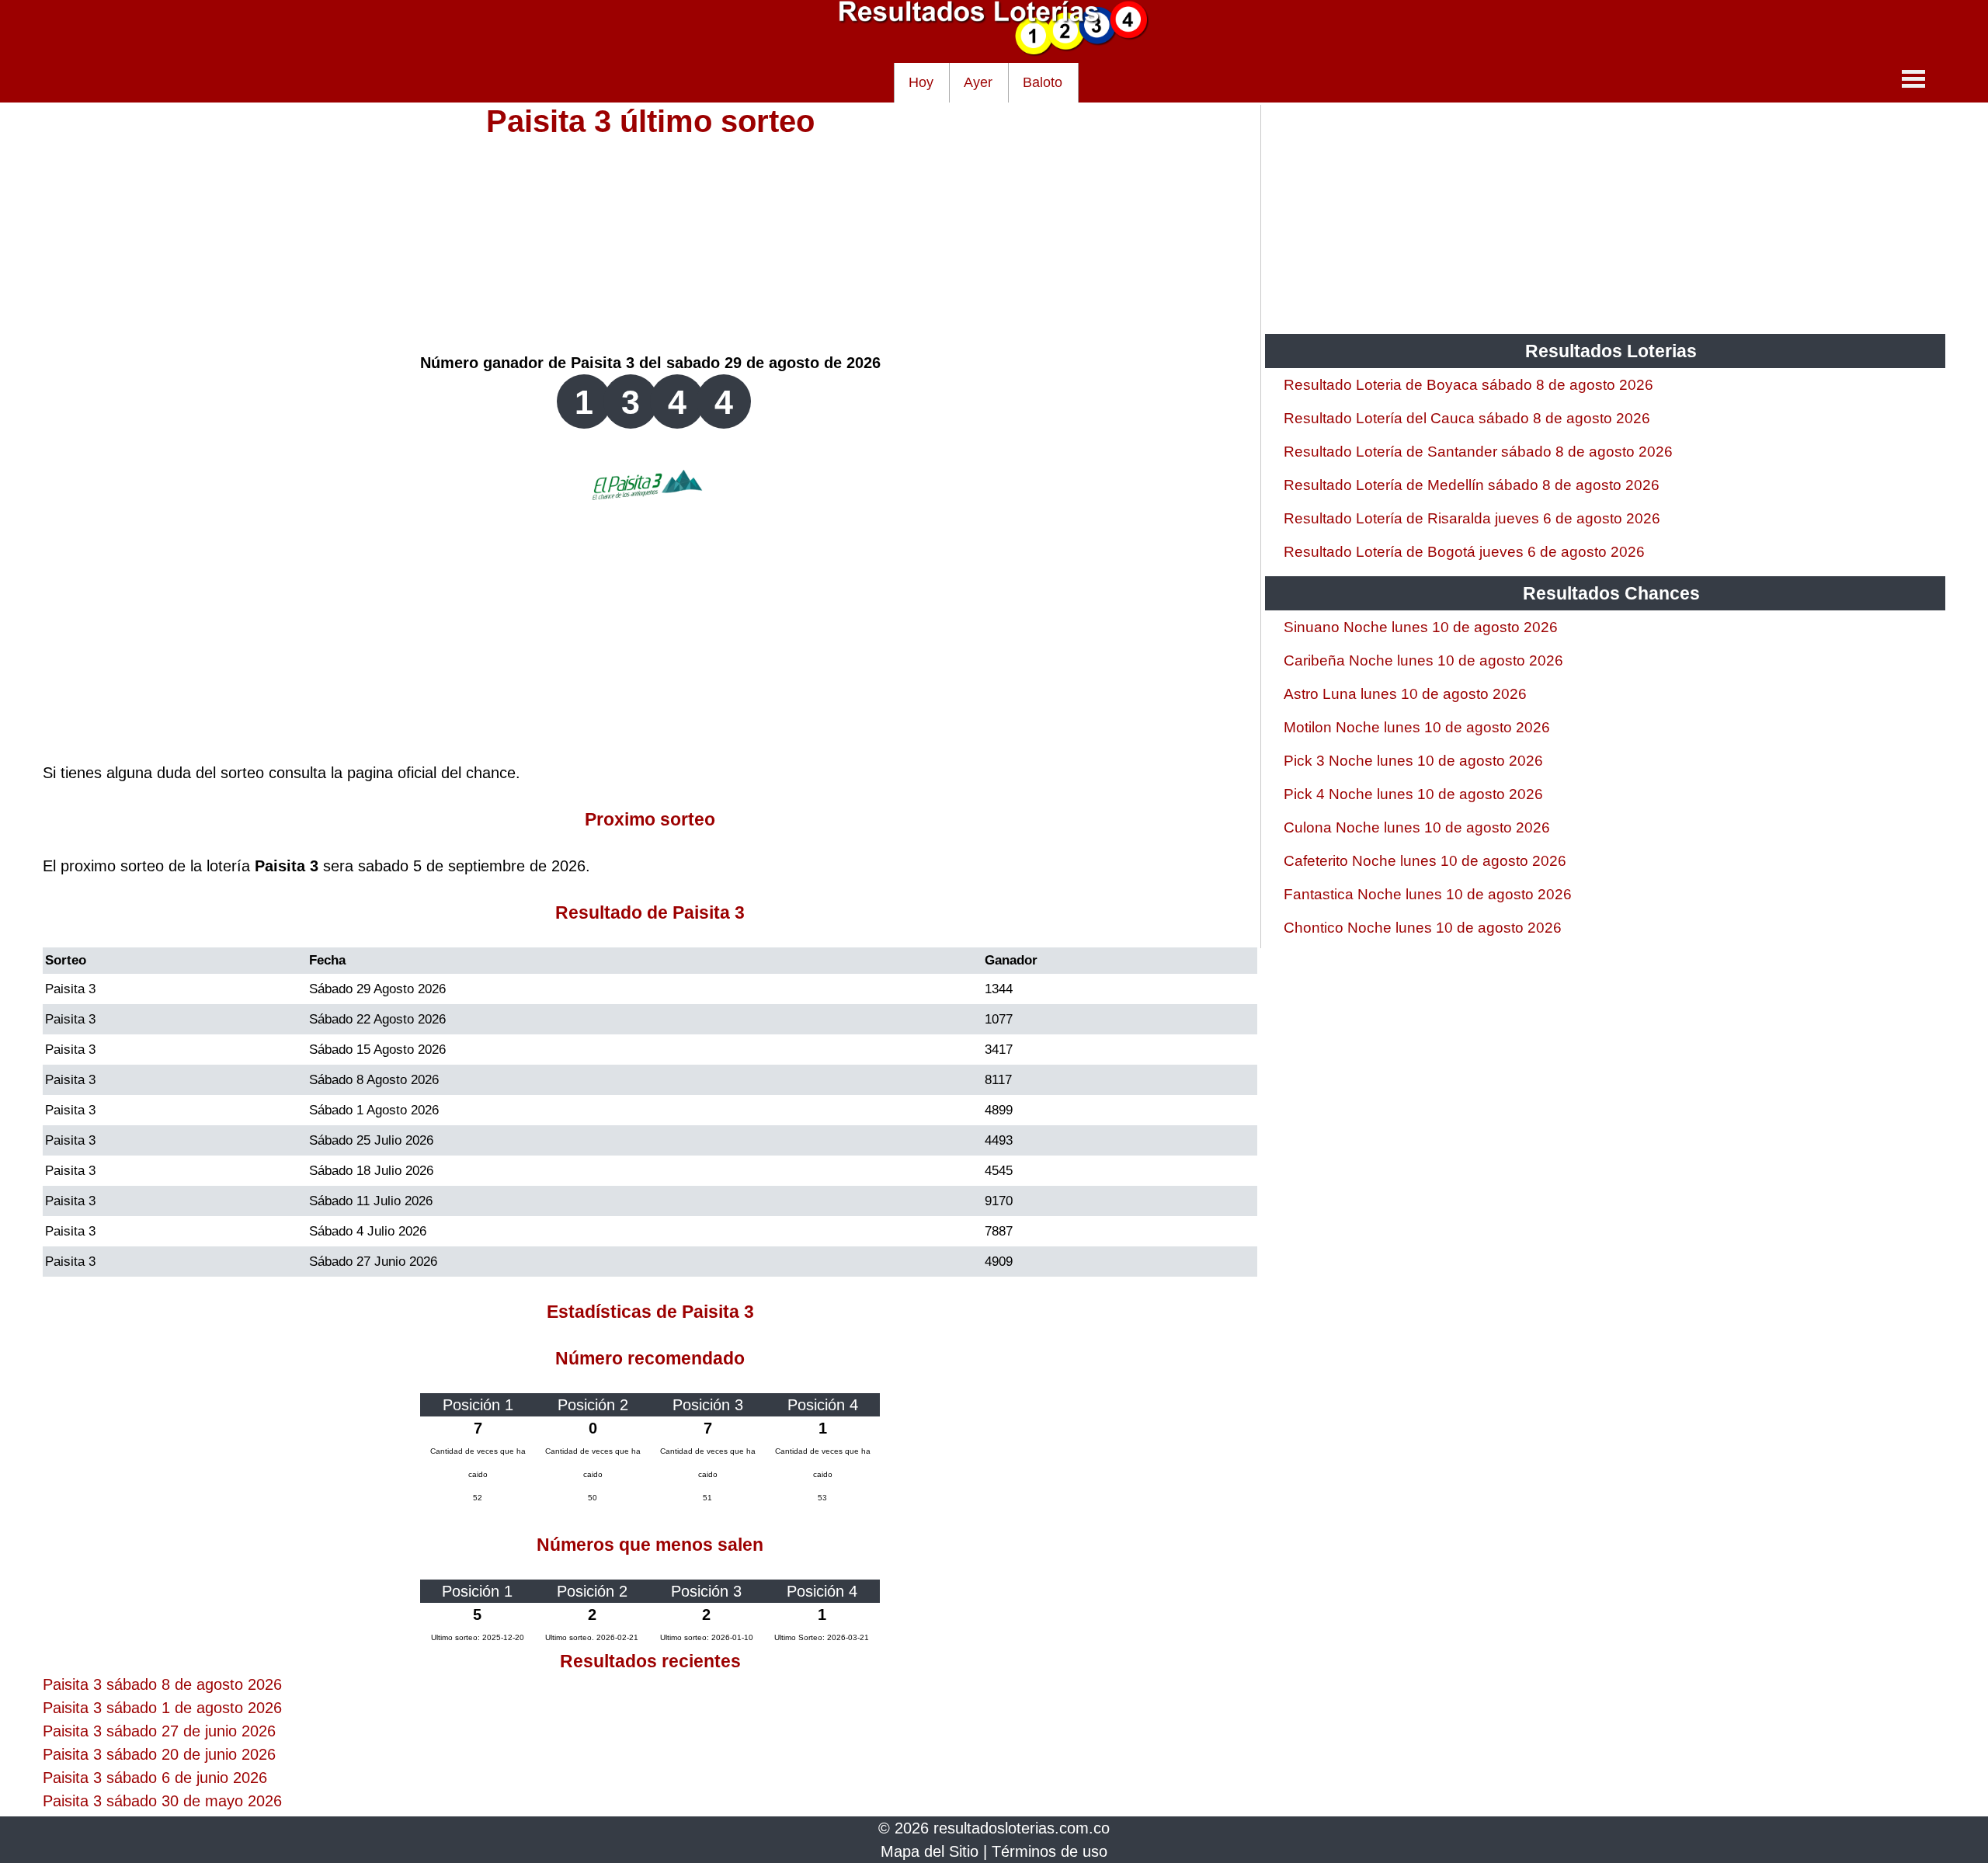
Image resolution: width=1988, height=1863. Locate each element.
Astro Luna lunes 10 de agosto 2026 (1405, 694)
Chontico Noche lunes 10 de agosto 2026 (1423, 928)
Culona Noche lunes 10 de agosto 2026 (1417, 827)
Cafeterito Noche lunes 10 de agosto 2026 (1425, 861)
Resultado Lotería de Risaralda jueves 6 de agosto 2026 (1472, 518)
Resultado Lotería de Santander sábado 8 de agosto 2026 (1478, 452)
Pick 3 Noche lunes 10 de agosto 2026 (1413, 761)
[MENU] (1913, 78)
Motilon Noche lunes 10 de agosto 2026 (1417, 727)
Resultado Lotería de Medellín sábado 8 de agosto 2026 (1472, 485)
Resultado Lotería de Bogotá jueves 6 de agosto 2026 (1464, 552)
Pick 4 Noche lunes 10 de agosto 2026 (1413, 794)
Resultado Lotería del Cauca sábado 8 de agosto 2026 (1467, 418)
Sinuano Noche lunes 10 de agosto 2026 (1421, 627)
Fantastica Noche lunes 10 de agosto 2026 (1428, 894)
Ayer (978, 82)
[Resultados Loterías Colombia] (994, 51)
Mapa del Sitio (930, 1851)
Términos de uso (1050, 1851)
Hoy (921, 82)
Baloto (1043, 82)
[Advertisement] (650, 242)
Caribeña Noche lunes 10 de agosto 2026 (1423, 660)
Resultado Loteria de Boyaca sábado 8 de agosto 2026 (1468, 385)
